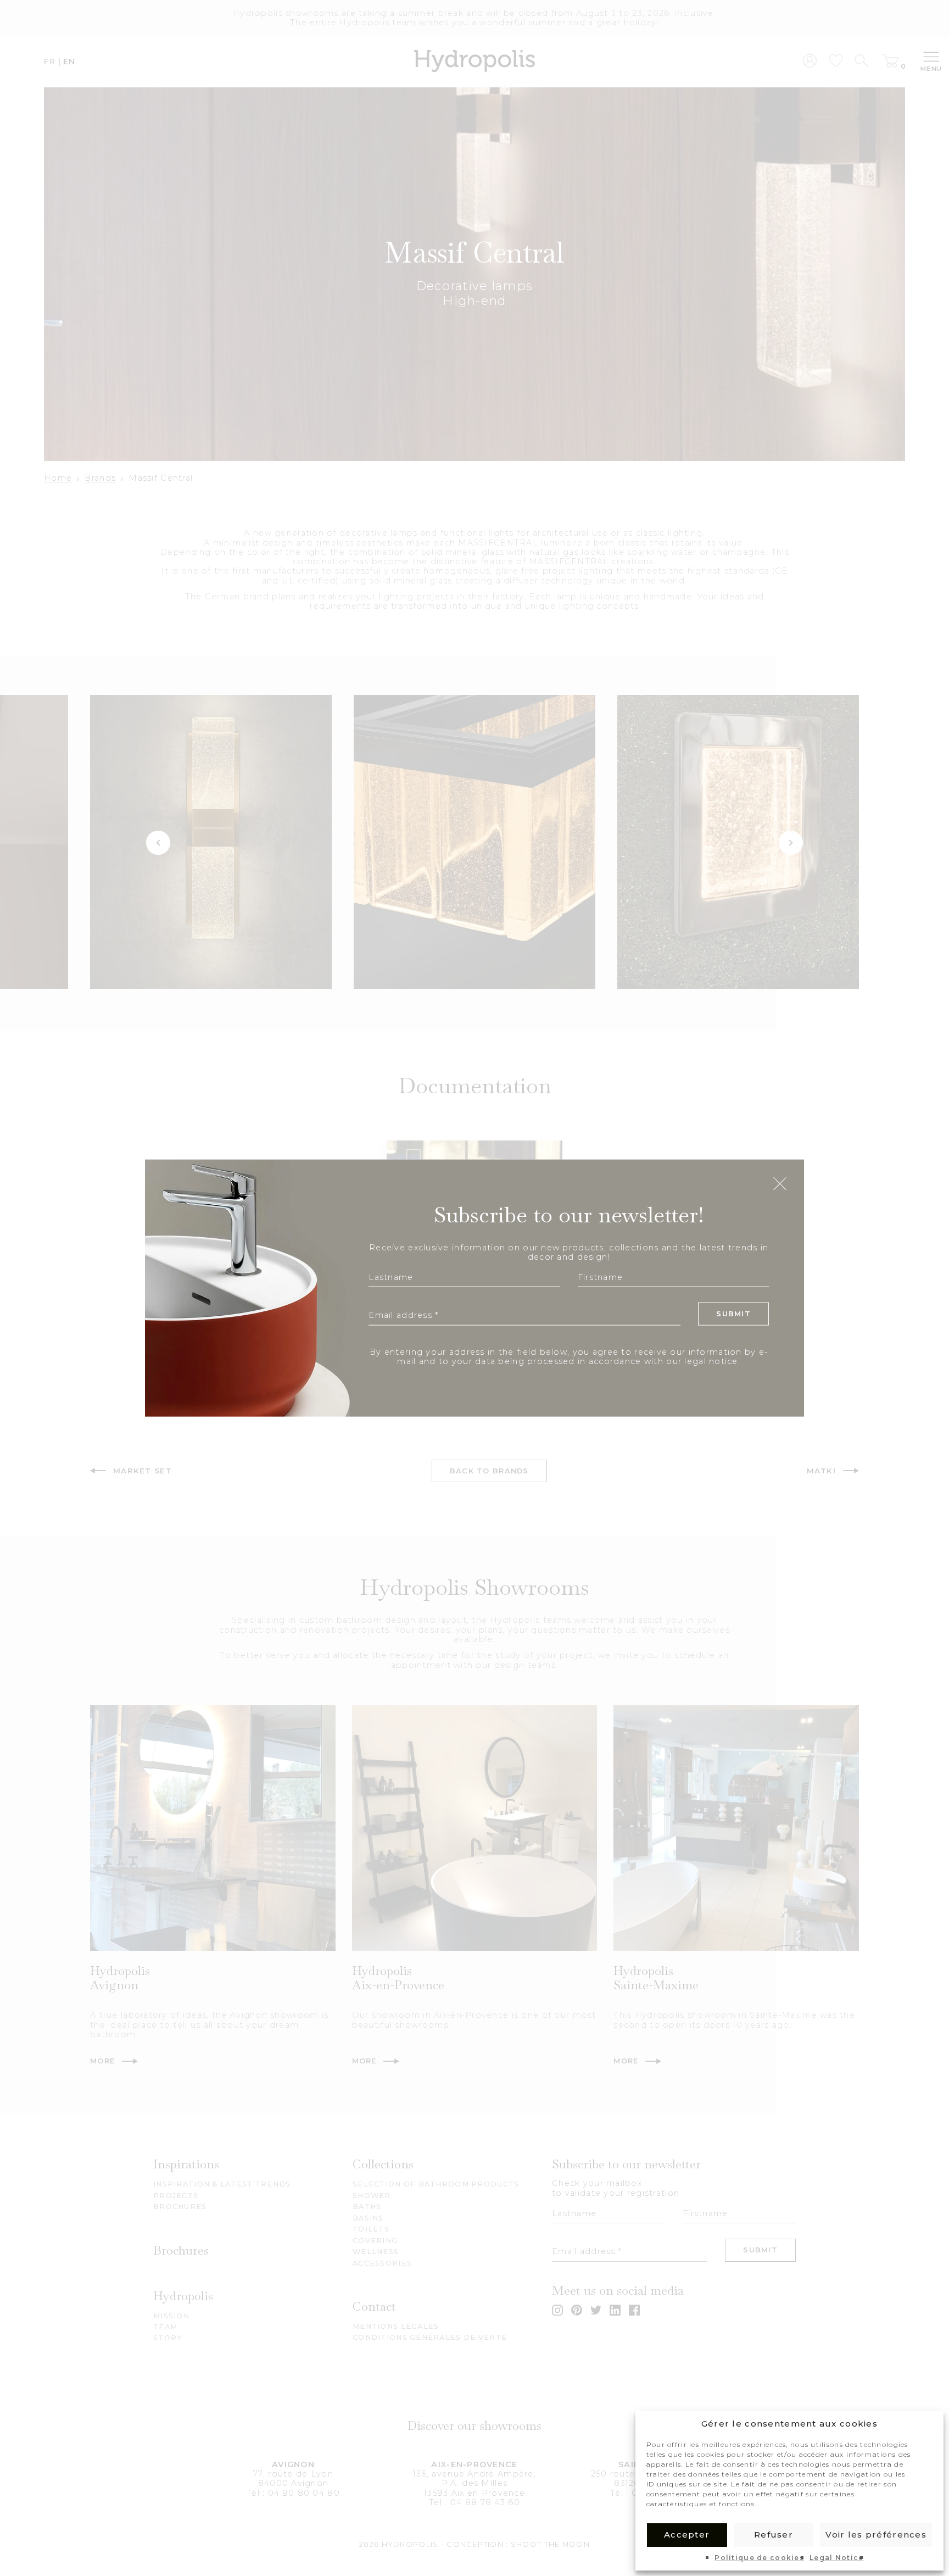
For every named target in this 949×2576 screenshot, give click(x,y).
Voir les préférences (876, 2535)
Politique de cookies (759, 2558)
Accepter (687, 2535)
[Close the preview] (780, 1184)
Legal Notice (836, 2558)
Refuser (774, 2535)
